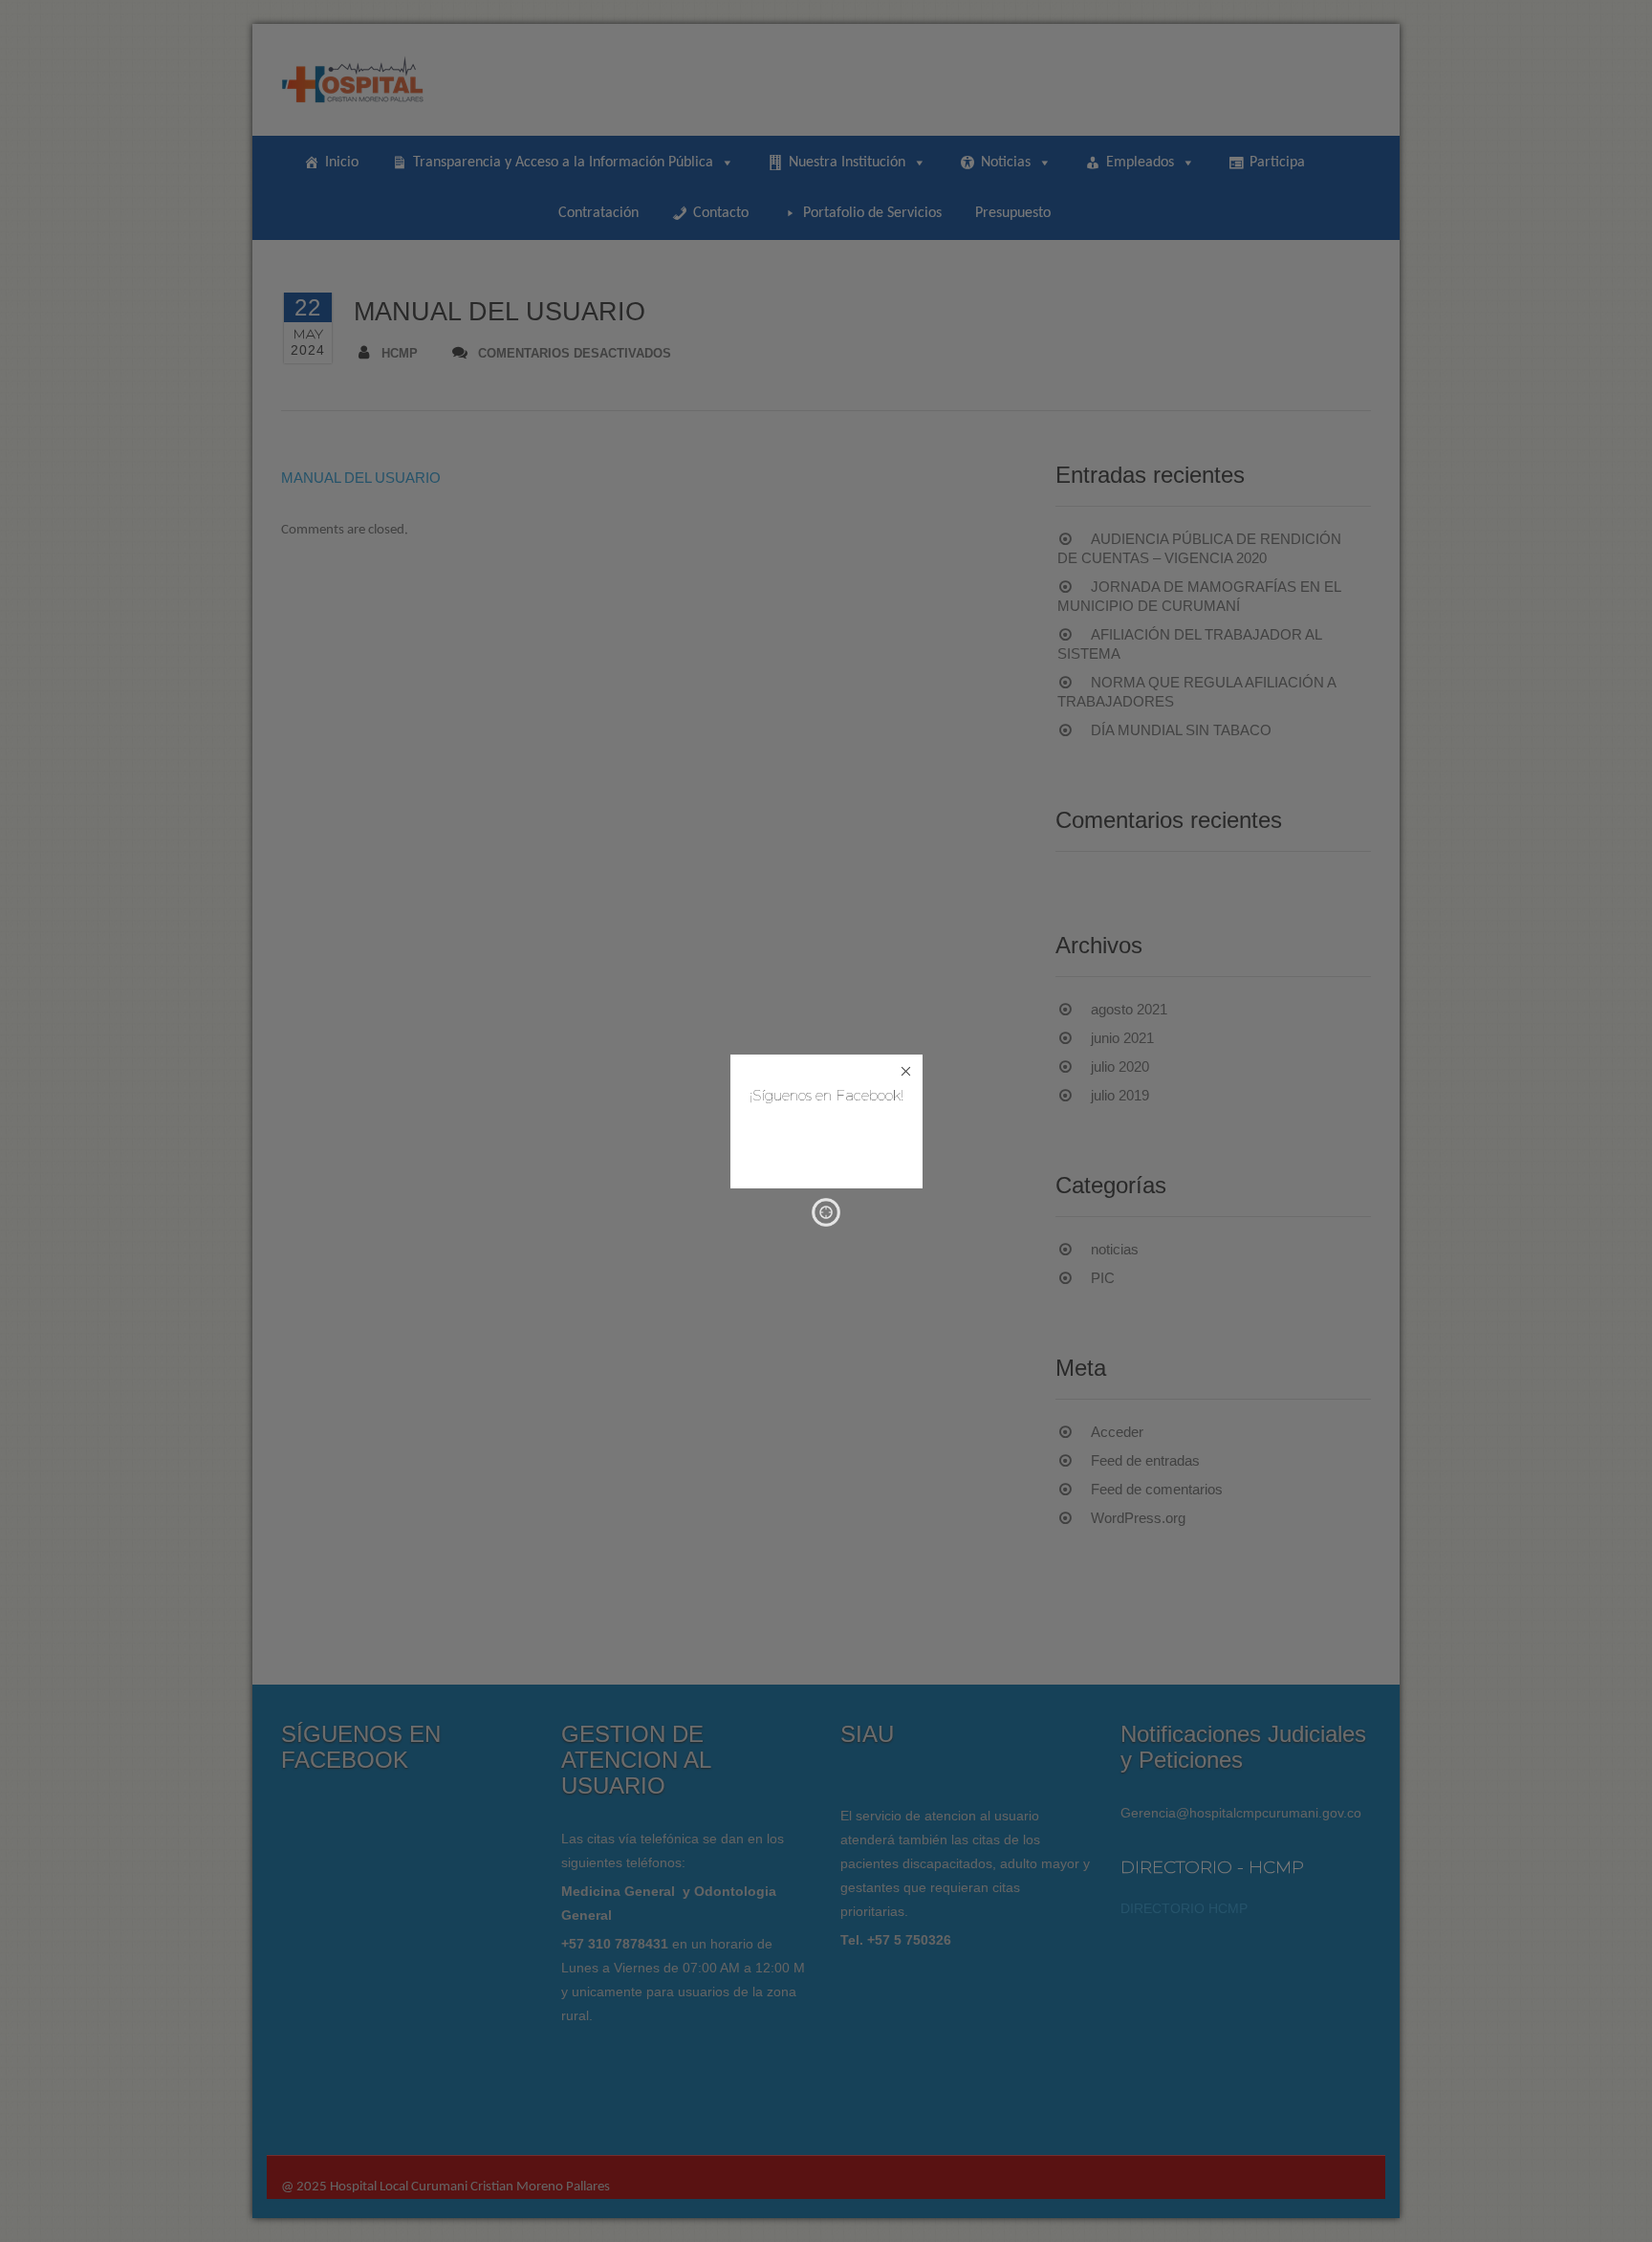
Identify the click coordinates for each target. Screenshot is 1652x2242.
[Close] (906, 1071)
